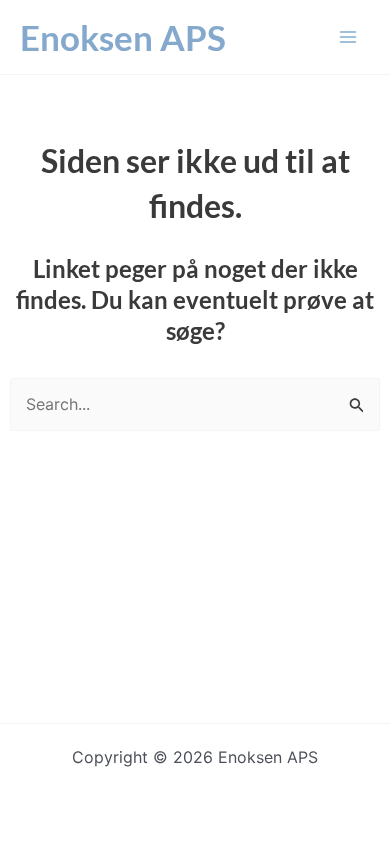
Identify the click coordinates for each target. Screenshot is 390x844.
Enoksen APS (123, 37)
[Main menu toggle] (348, 37)
